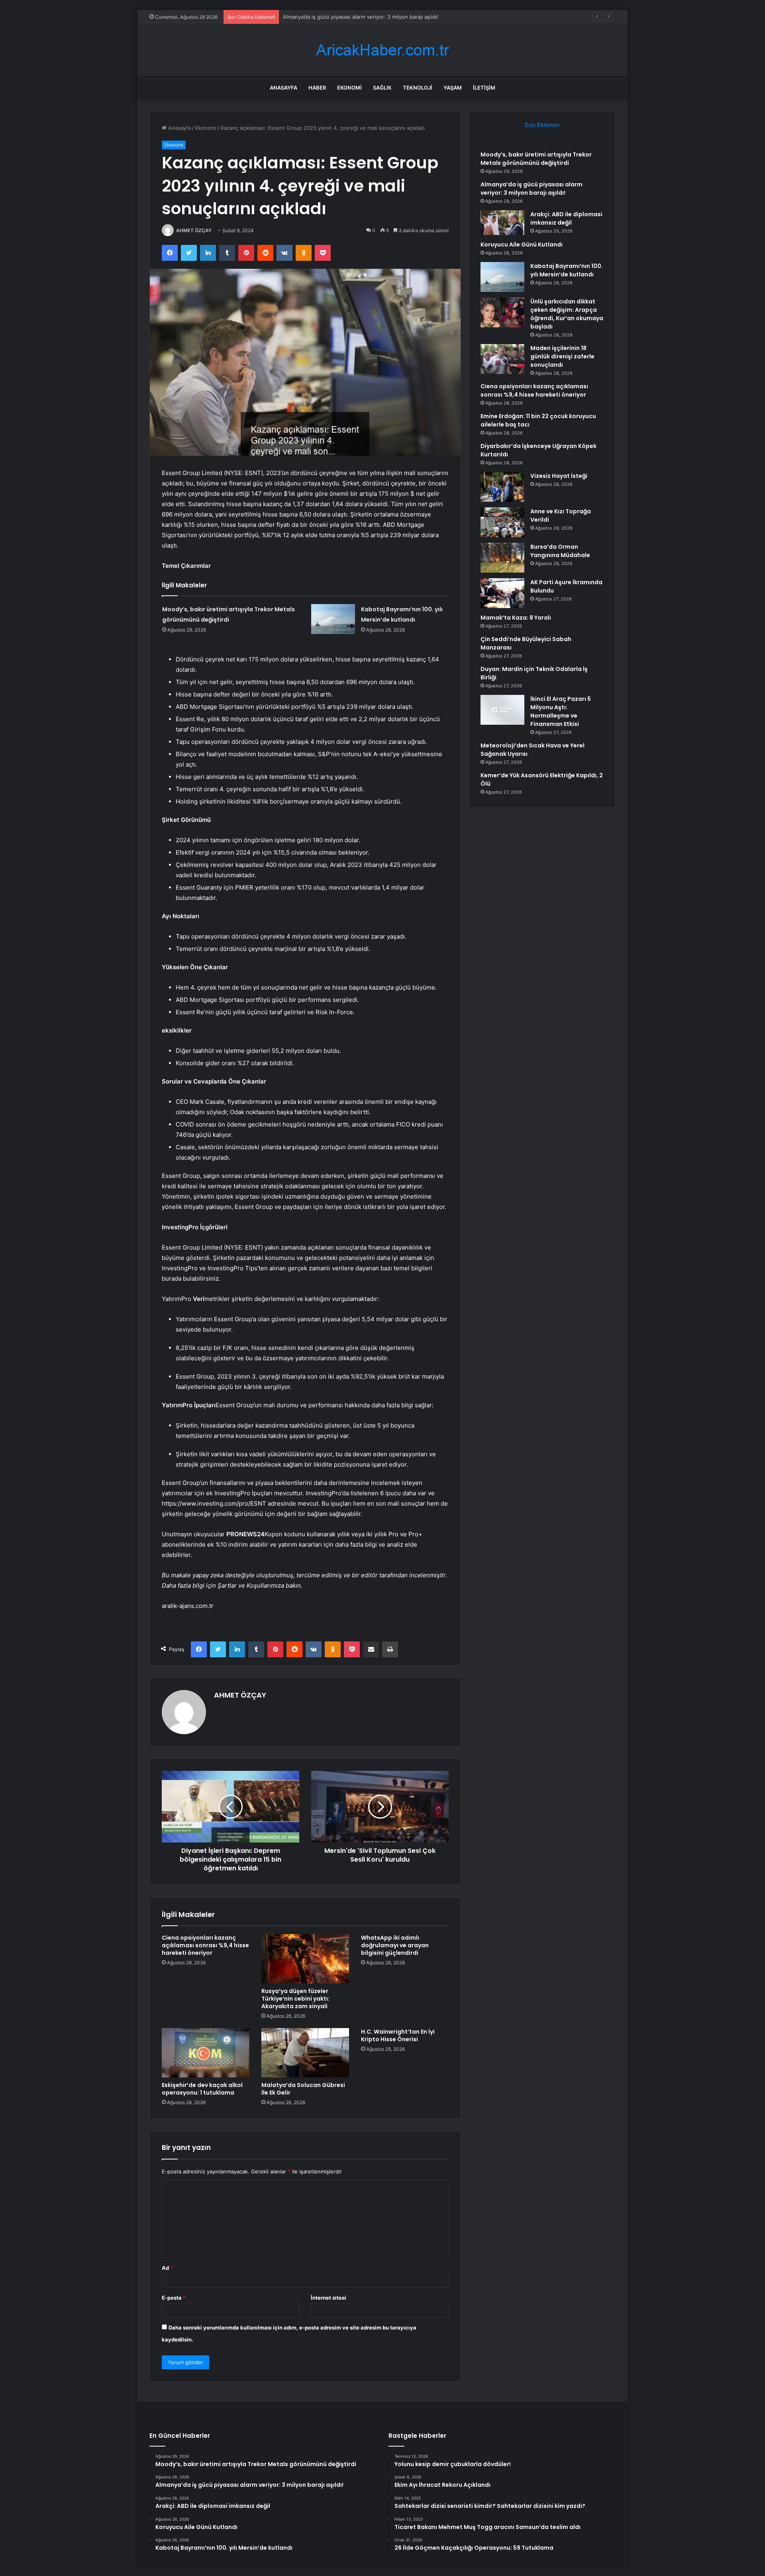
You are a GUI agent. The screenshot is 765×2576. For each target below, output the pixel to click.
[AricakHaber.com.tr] (382, 50)
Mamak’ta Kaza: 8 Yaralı (516, 618)
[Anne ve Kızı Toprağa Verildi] (502, 522)
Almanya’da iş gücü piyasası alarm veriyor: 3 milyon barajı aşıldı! (532, 189)
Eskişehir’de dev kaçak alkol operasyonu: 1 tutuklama (202, 2089)
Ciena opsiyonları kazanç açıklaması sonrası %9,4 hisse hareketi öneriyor (205, 1945)
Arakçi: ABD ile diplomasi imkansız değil (331, 17)
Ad (167, 2268)
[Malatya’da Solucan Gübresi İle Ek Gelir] (305, 2053)
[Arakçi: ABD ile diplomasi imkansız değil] (502, 223)
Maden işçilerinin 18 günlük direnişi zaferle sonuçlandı (562, 356)
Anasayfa (283, 88)
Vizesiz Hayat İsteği (559, 476)
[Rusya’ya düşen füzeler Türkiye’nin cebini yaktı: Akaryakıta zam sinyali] (305, 1959)
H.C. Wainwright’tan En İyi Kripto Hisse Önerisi (398, 2035)
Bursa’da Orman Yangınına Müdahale (560, 551)
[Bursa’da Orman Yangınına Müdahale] (502, 558)
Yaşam (453, 88)
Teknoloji (418, 88)
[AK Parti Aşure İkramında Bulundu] (502, 593)
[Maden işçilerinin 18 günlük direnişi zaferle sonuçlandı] (502, 359)
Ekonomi (349, 88)
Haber (317, 88)
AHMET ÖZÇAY (194, 230)
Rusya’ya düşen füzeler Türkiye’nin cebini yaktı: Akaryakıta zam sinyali (295, 1999)
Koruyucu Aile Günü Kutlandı (522, 244)
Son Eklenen (542, 125)
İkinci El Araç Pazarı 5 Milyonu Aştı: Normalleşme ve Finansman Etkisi (561, 711)
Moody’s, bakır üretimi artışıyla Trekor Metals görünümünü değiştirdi (536, 159)
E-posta (174, 2298)
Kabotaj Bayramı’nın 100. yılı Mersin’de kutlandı (567, 270)
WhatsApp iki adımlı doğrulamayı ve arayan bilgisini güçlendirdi (395, 1945)
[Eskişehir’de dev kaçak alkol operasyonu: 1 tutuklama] (206, 2053)
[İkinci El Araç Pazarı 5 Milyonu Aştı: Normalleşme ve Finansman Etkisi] (502, 710)
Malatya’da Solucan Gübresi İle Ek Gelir (303, 2089)
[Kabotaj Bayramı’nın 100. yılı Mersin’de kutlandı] (333, 619)
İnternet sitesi (329, 2298)
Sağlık (382, 88)
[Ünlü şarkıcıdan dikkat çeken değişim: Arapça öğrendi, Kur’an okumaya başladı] (502, 312)
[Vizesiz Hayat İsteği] (502, 487)
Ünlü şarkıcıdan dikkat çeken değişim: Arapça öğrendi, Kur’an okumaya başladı (567, 314)
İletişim (484, 88)
